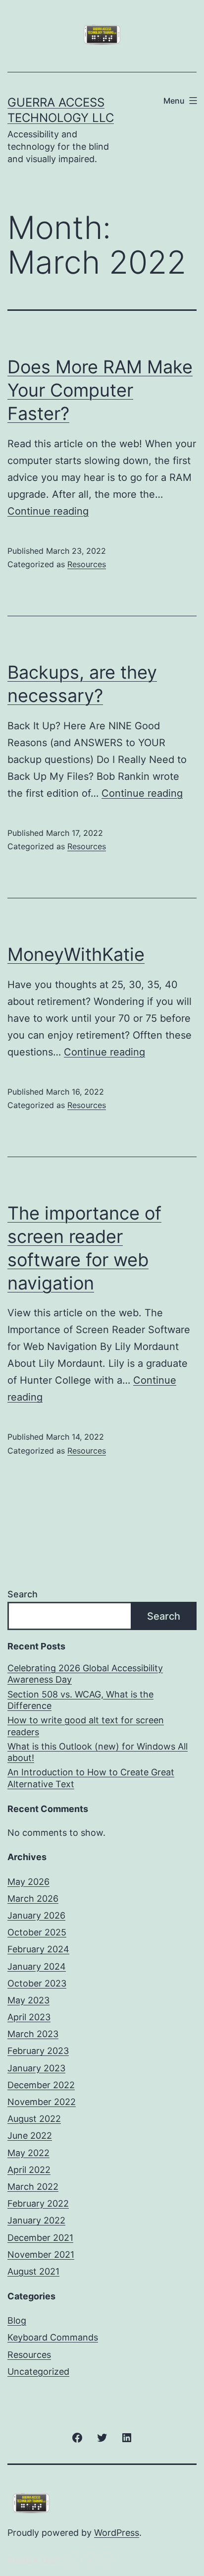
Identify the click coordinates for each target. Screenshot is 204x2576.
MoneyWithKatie (76, 954)
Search (23, 1594)
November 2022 (42, 2102)
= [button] (107, 2560)
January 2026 (36, 1915)
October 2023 (37, 1983)
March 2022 (33, 2187)
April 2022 (29, 2170)
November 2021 (41, 2254)
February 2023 (38, 2051)
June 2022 (30, 2136)
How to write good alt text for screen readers (86, 1726)
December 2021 (40, 2238)
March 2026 (33, 1899)
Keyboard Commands (53, 2337)
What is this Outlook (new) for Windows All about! (98, 1752)
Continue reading (48, 511)
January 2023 (36, 2068)
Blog (17, 2320)
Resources (87, 564)
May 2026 (28, 1882)
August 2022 (34, 2119)
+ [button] (90, 2560)
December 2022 (41, 2085)
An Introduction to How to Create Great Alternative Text (91, 1778)
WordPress (117, 2533)
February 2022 (38, 2203)
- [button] (73, 2560)
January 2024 (37, 1966)
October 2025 (37, 1932)
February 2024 (38, 1949)
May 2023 (28, 2000)
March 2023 (33, 2034)
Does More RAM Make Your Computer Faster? (100, 390)
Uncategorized (38, 2371)
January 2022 (36, 2220)
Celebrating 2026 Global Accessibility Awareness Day (85, 1674)
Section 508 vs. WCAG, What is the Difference (80, 1700)
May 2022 (28, 2153)
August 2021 (33, 2271)
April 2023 (29, 2017)
